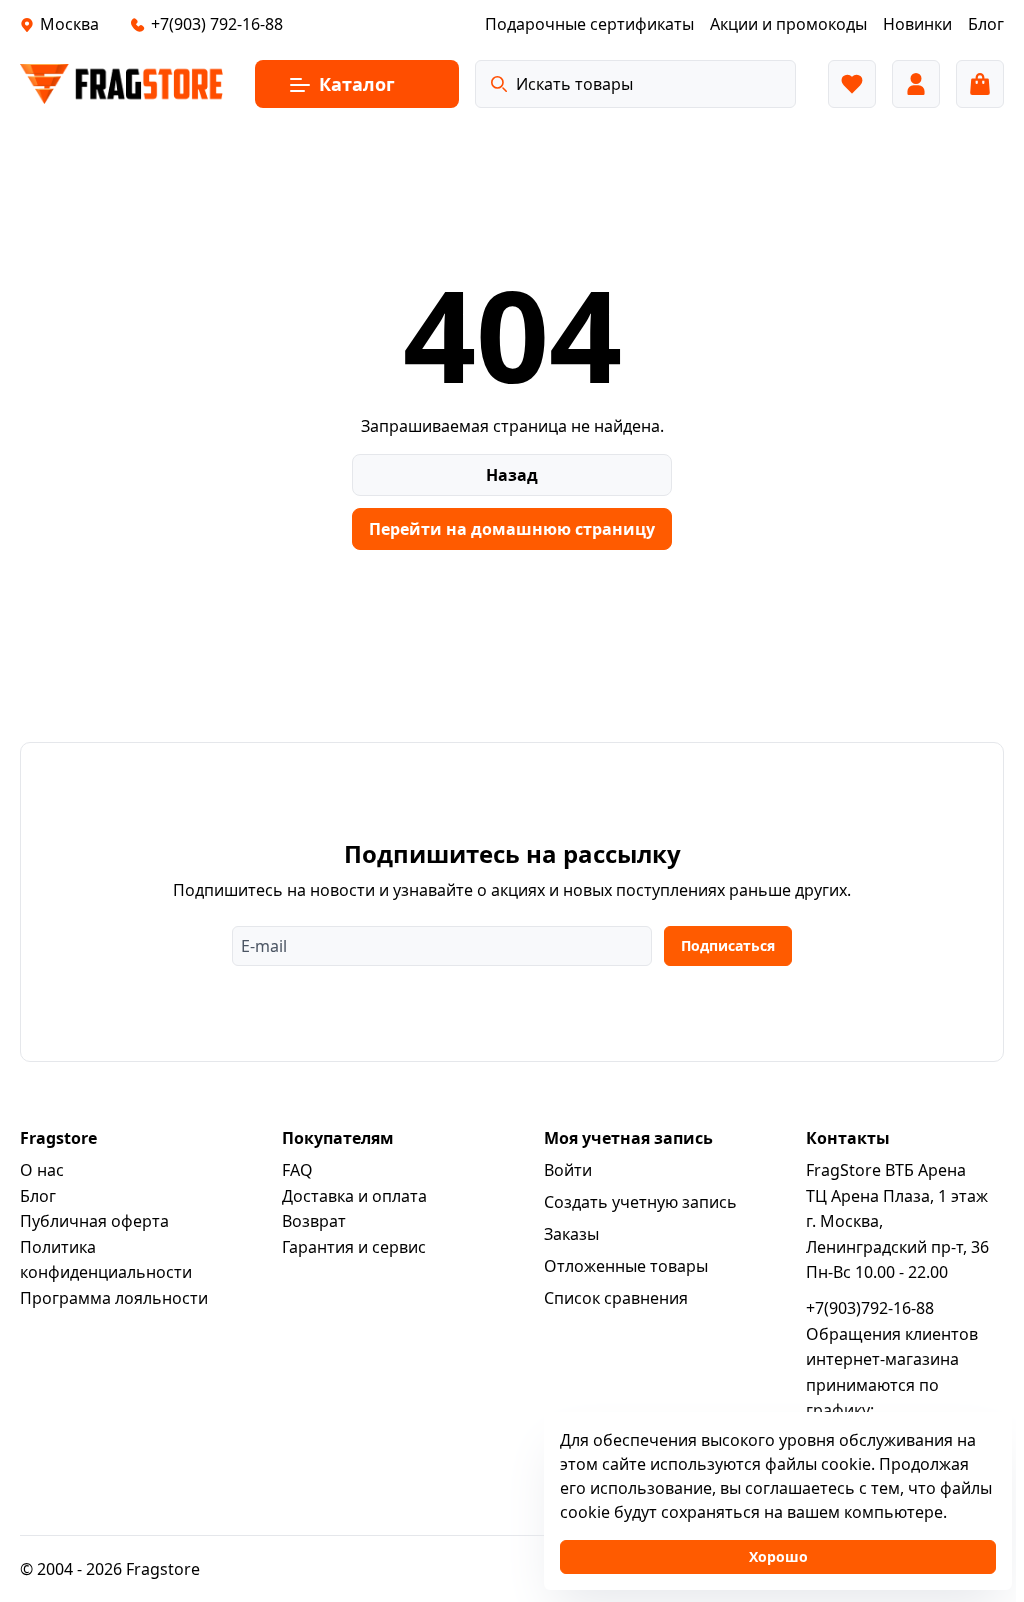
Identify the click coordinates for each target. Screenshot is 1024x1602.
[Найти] (499, 84)
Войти (568, 1170)
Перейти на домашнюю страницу (512, 529)
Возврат (314, 1221)
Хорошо (778, 1556)
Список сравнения (616, 1298)
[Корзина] (980, 84)
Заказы (571, 1234)
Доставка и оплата (354, 1196)
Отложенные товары (626, 1266)
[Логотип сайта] (121, 84)
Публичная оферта (94, 1221)
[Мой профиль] (916, 84)
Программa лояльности (114, 1298)
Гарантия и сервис (354, 1247)
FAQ (297, 1170)
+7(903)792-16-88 (870, 1308)
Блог (38, 1196)
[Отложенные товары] (852, 84)
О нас (42, 1170)
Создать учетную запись (640, 1202)
